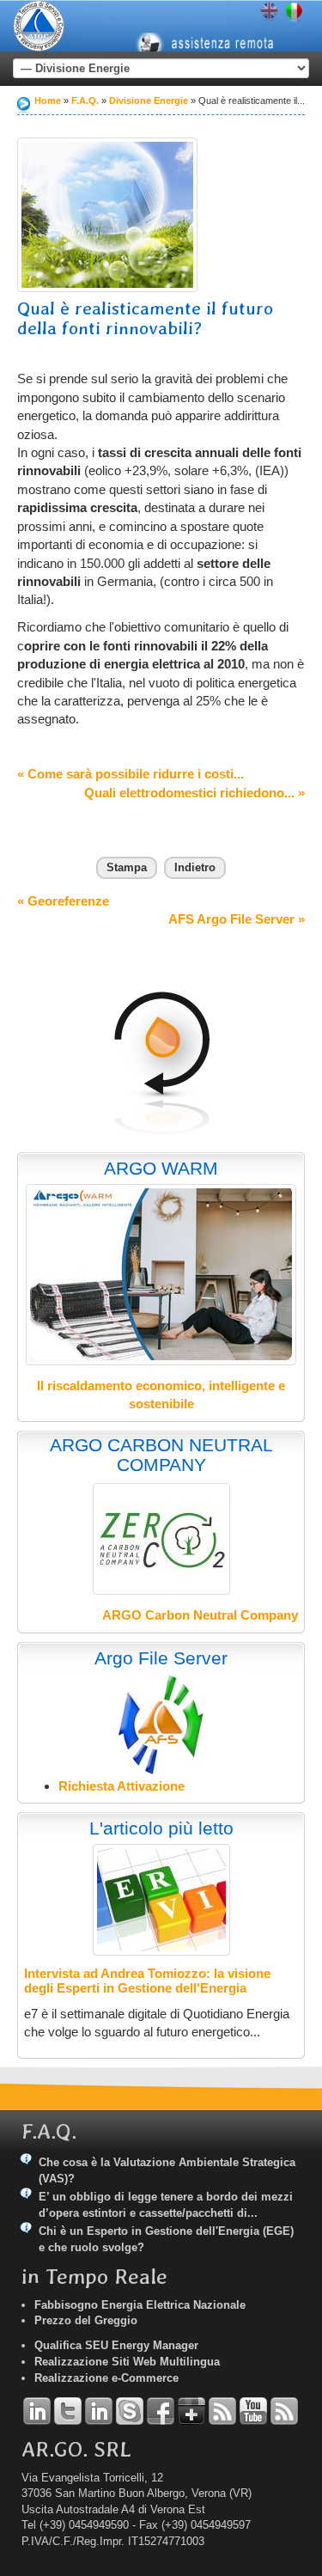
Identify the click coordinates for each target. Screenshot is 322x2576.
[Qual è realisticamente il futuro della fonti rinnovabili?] (107, 215)
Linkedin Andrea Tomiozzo (37, 2411)
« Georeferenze (63, 901)
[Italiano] (294, 13)
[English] (269, 13)
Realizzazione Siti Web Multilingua (127, 2362)
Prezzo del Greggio (86, 2320)
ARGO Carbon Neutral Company (200, 1615)
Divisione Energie (149, 101)
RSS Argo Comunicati (284, 2411)
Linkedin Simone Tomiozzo (99, 2411)
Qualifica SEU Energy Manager (116, 2345)
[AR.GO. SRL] (39, 26)
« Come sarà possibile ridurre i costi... (131, 774)
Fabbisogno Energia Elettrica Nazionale (140, 2305)
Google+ (191, 2411)
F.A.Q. (85, 101)
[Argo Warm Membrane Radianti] (161, 1275)
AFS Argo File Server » (237, 919)
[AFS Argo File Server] (161, 1724)
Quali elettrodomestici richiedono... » (194, 793)
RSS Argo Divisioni (222, 2411)
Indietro (195, 867)
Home (48, 101)
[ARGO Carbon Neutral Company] (161, 1539)
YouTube (253, 2411)
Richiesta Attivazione (122, 1786)
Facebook (161, 2411)
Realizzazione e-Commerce (106, 2378)
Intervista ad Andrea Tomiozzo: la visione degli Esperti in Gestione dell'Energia (147, 1981)
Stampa (127, 867)
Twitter (68, 2411)
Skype (130, 2411)
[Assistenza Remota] (213, 29)
